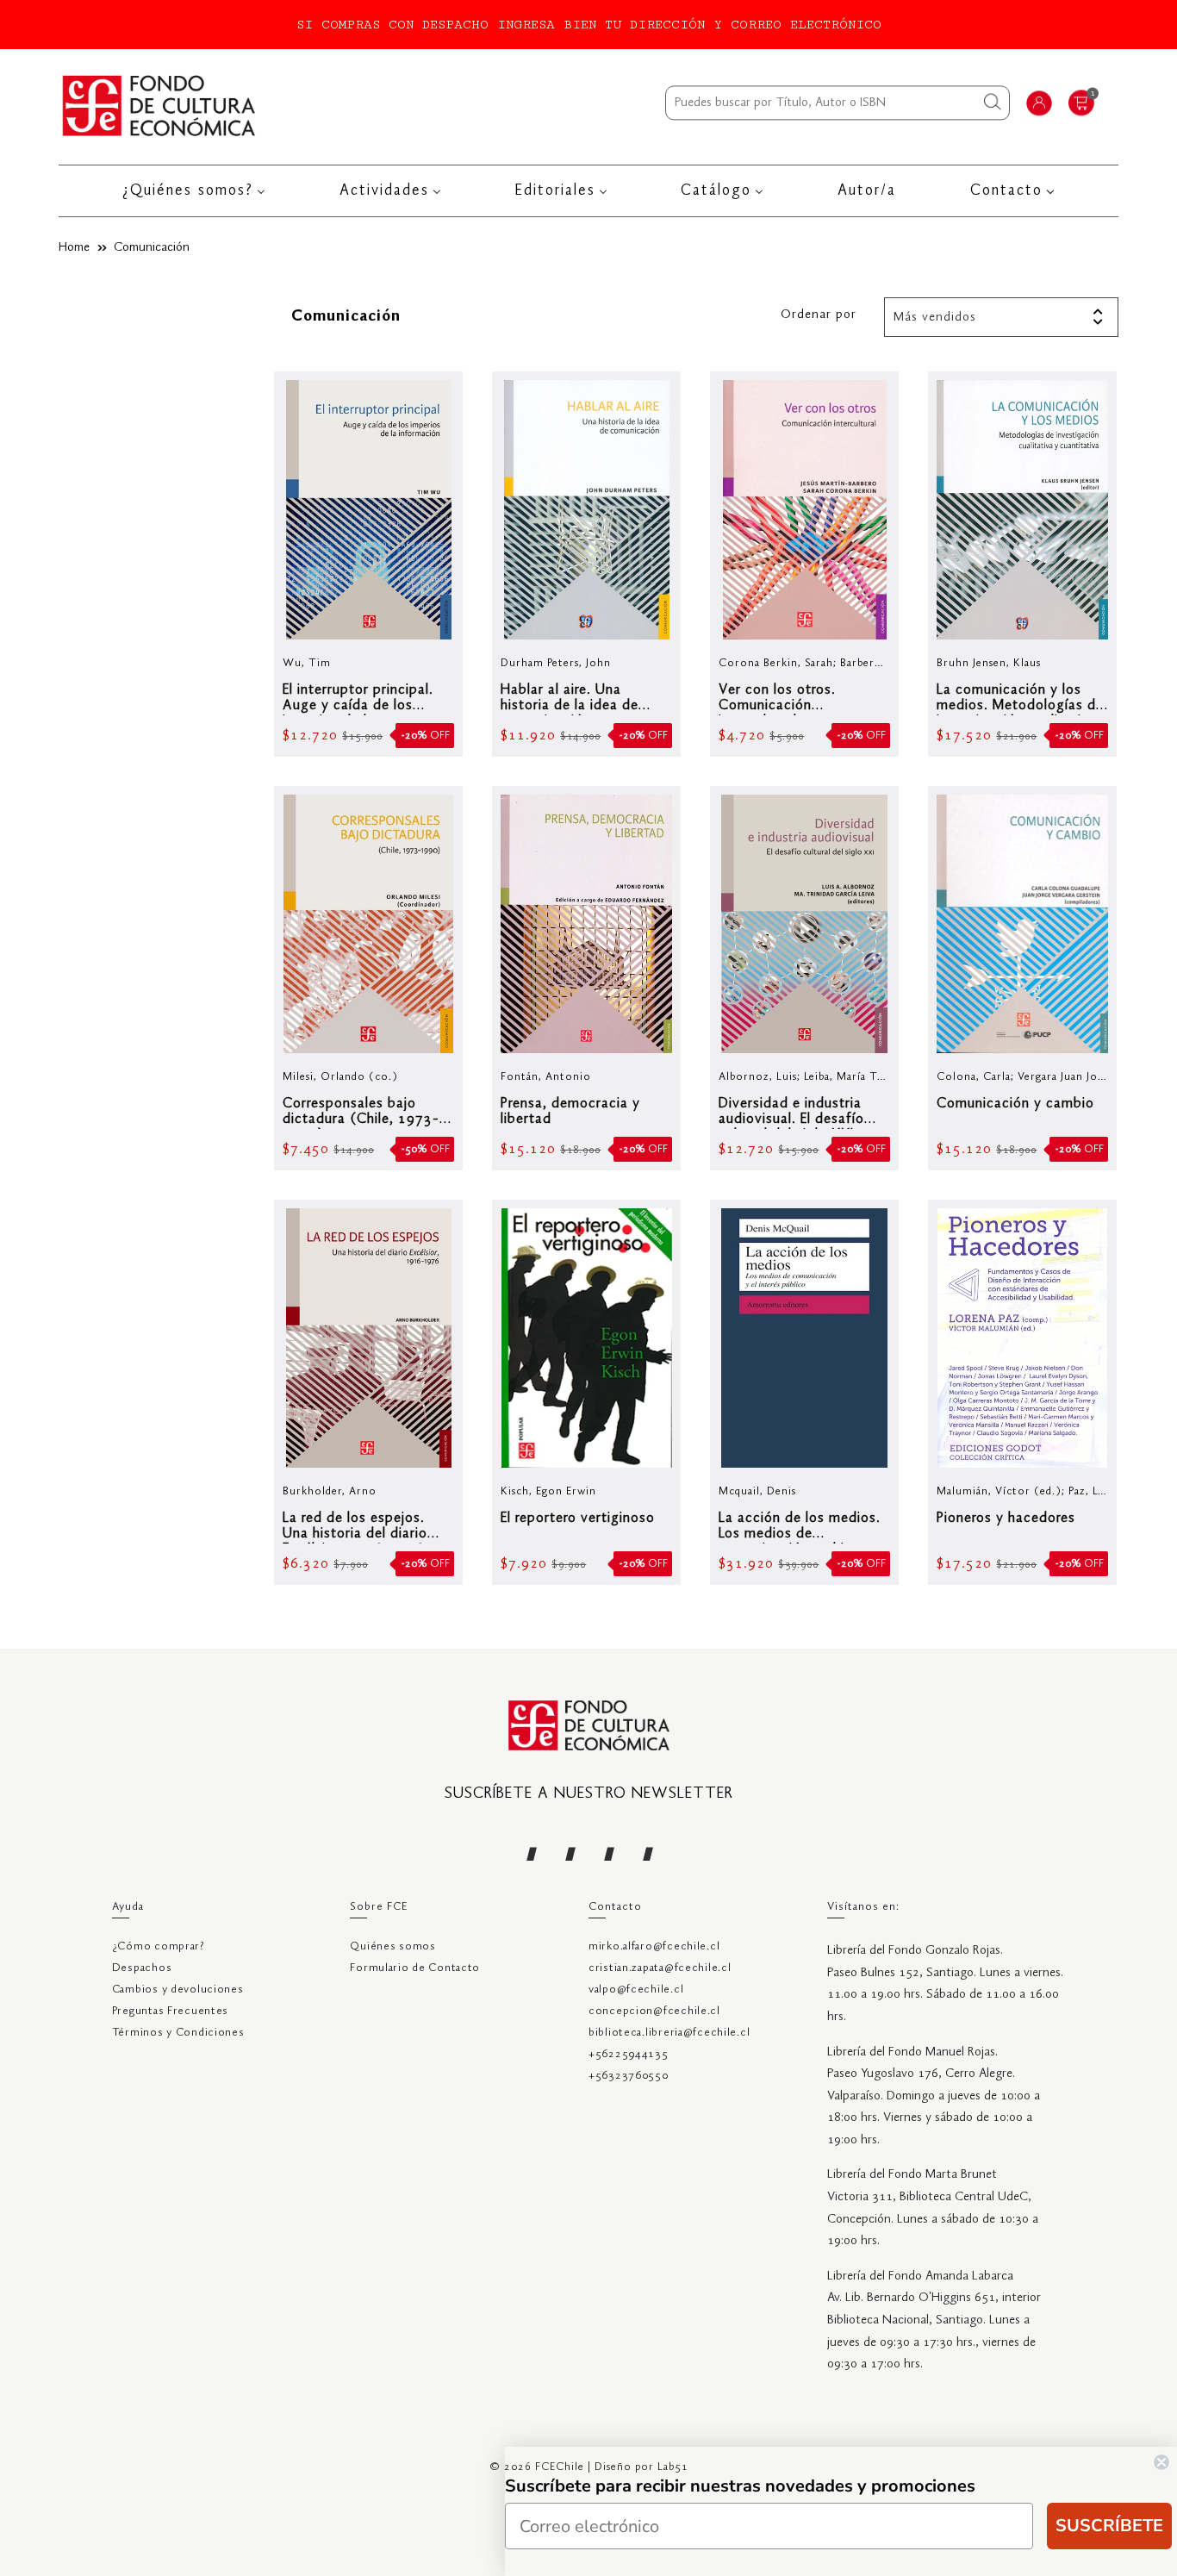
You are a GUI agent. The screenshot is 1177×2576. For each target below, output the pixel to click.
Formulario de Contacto (415, 1968)
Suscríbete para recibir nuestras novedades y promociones (740, 2486)
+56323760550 (629, 2076)
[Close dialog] (1161, 2462)
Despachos (142, 1968)
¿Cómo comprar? (159, 1946)
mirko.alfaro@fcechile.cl (654, 1946)
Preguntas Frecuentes (170, 2011)
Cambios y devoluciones (178, 1990)
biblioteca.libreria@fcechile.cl (669, 2033)
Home (74, 247)
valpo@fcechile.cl (636, 1990)
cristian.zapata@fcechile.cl (660, 1968)
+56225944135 (629, 2054)
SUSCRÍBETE (1109, 2526)
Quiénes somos (392, 1946)
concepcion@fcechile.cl (654, 2011)
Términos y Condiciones (178, 2033)
